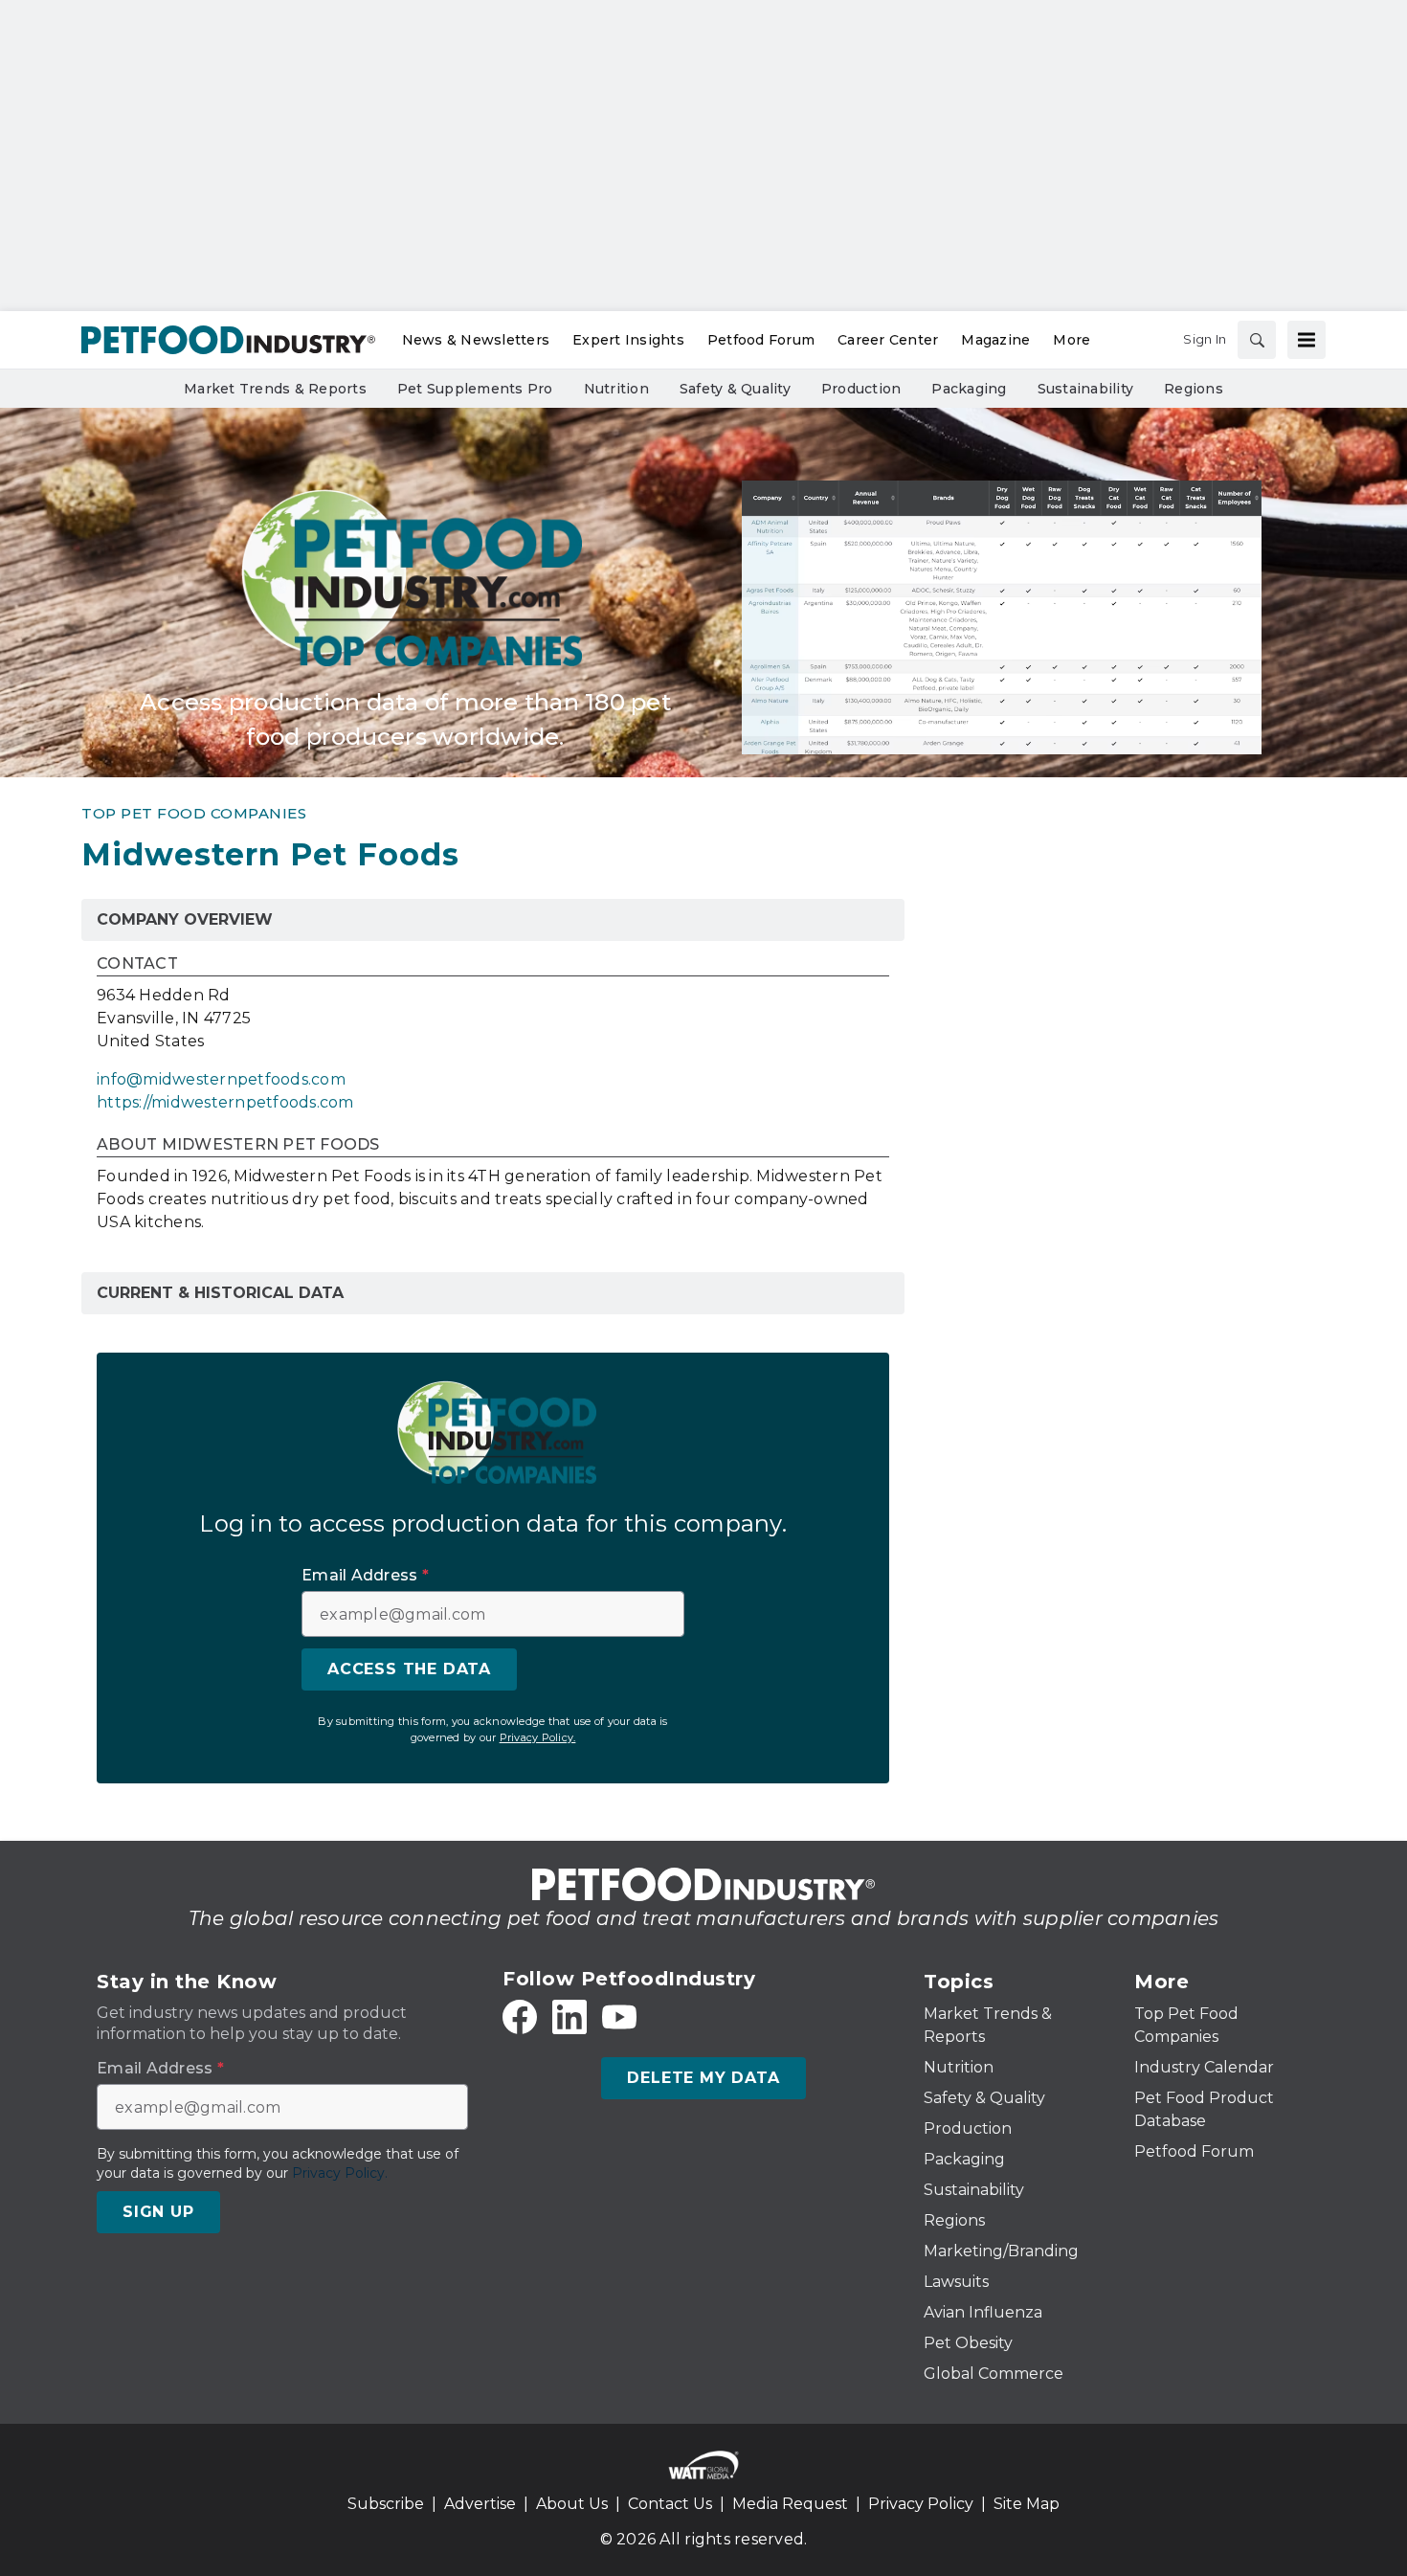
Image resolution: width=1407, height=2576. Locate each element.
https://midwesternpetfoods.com (225, 1102)
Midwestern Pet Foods (270, 854)
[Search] (1257, 340)
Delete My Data (703, 2078)
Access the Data (409, 1669)
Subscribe (386, 2504)
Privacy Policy (921, 2504)
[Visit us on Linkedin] (569, 2017)
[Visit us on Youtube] (619, 2017)
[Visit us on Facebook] (520, 2017)
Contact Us (670, 2504)
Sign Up (158, 2212)
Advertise (480, 2504)
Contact (137, 964)
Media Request (790, 2504)
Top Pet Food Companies (194, 813)
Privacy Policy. (538, 1737)
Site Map (1027, 2504)
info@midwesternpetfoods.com (221, 1079)
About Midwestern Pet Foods (238, 1145)
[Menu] (1306, 340)
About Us (572, 2504)
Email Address (365, 1576)
